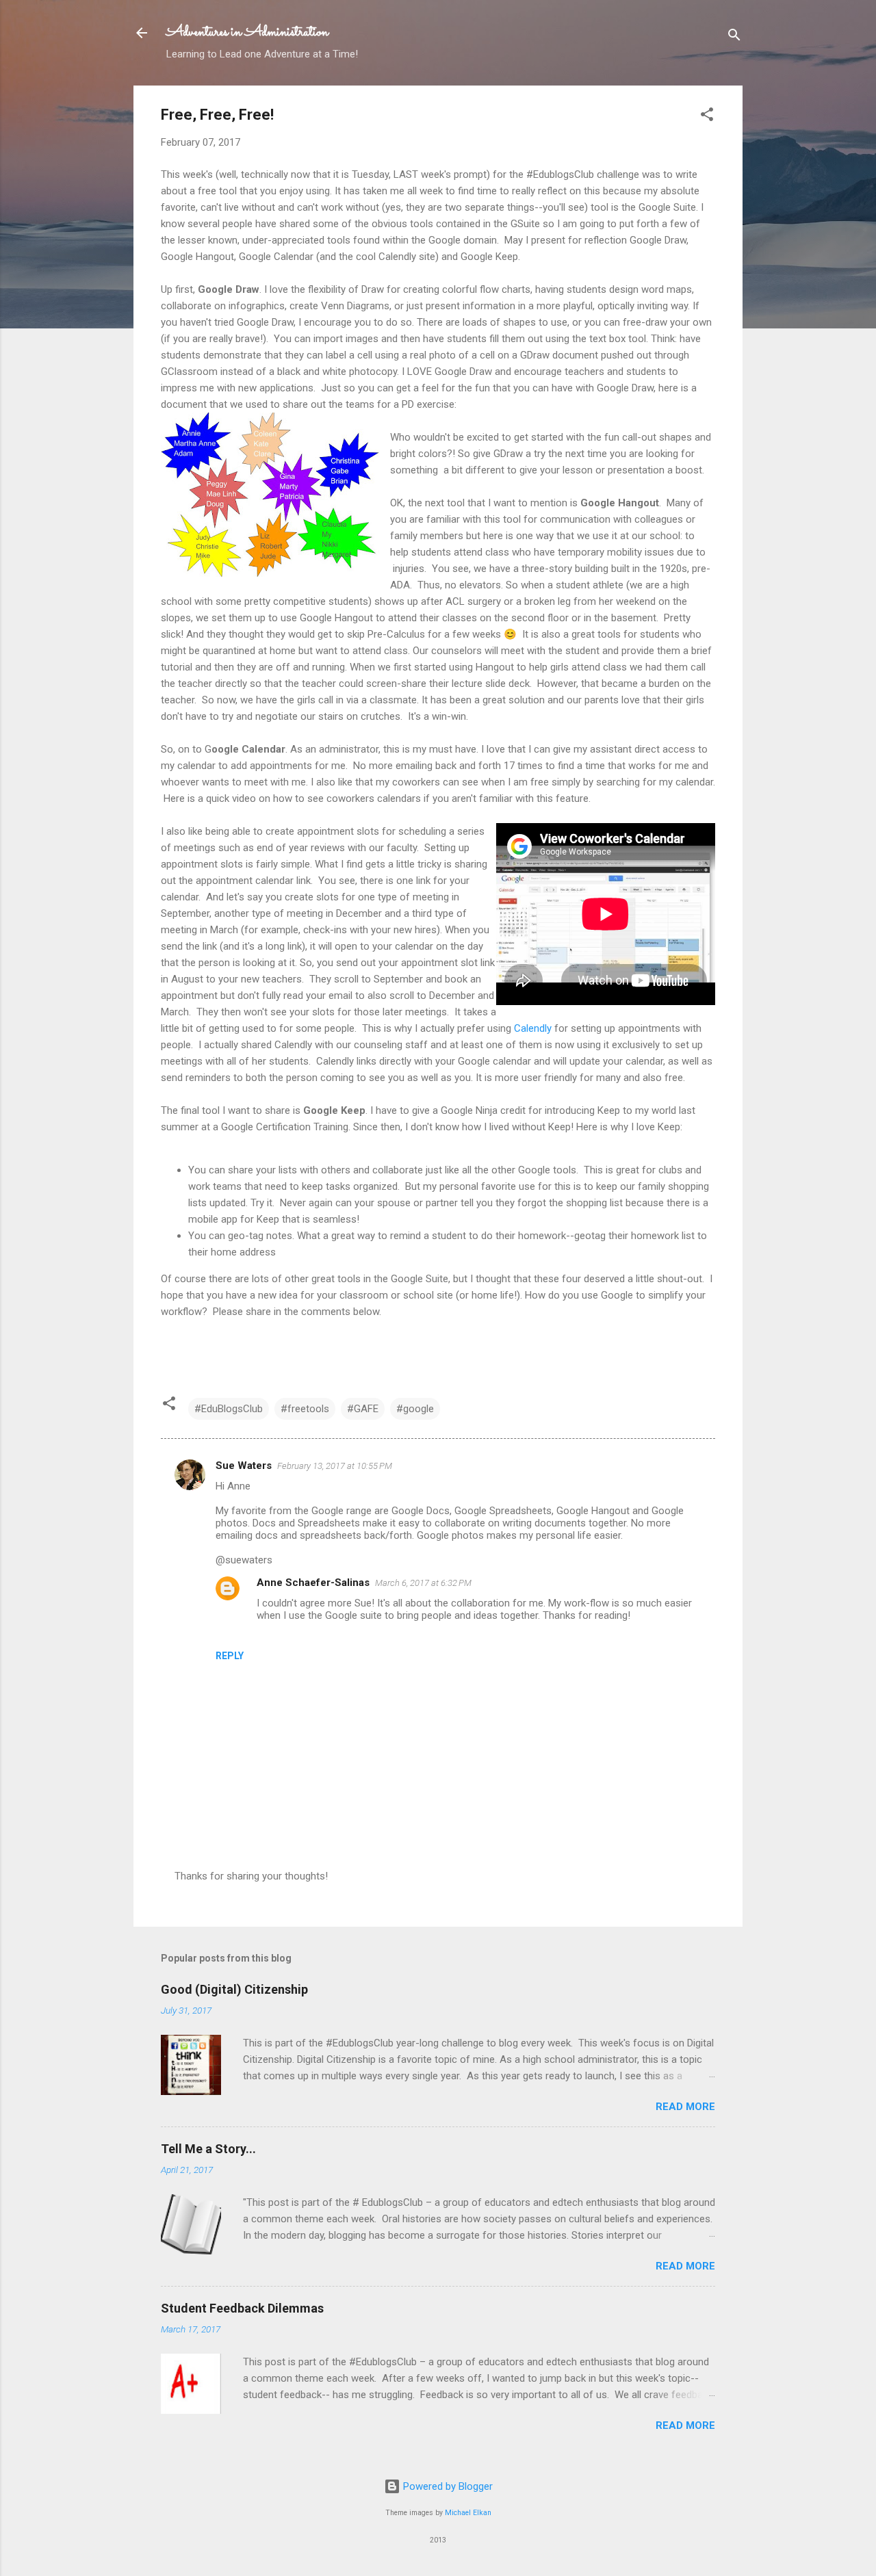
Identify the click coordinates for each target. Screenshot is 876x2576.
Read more (685, 2107)
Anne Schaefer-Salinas (313, 1583)
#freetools (305, 1409)
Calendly (533, 1028)
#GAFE (363, 1409)
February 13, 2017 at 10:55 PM (335, 1466)
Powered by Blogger (447, 2486)
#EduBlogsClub (229, 1409)
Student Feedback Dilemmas (242, 2308)
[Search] (734, 37)
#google (415, 1409)
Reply (230, 1656)
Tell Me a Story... (208, 2149)
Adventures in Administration (247, 32)
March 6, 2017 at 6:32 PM (423, 1583)
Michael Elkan (468, 2513)
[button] (707, 117)
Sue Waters (244, 1466)
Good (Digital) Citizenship (234, 1989)
